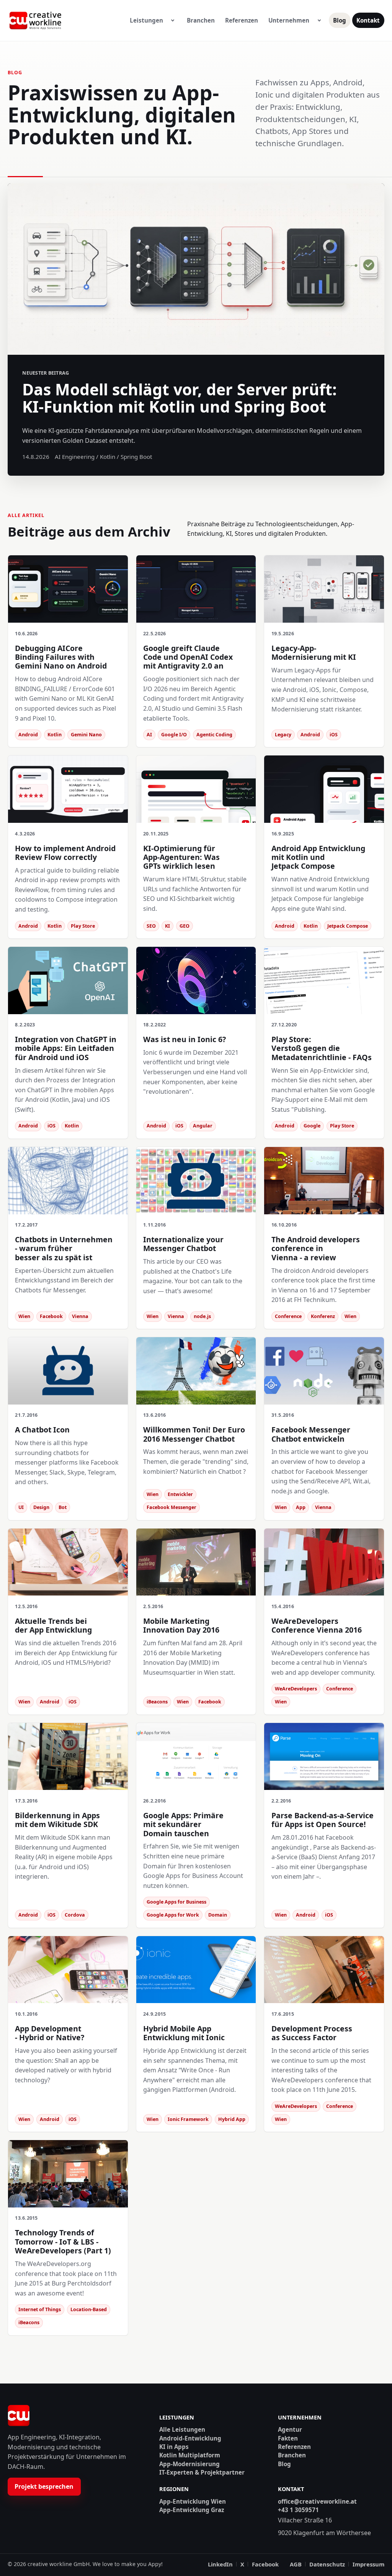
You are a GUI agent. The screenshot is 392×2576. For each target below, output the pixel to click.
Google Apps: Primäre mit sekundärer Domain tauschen (183, 1824)
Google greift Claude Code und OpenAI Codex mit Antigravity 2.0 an (188, 657)
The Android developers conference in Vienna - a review (316, 1248)
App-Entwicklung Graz (192, 2510)
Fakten (288, 2438)
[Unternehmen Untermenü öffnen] (319, 21)
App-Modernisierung (189, 2464)
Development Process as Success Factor (312, 2033)
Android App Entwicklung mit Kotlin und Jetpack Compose (318, 857)
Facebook (265, 2564)
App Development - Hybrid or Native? (50, 2033)
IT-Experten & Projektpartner (202, 2472)
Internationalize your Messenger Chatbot (183, 1244)
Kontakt (368, 20)
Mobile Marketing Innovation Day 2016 (181, 1625)
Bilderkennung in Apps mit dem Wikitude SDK (57, 1820)
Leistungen (146, 20)
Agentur (290, 2430)
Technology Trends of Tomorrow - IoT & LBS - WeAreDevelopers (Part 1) (63, 2242)
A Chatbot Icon (42, 1430)
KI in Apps (174, 2447)
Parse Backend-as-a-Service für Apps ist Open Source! (323, 1820)
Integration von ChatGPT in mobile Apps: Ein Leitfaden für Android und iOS (66, 1048)
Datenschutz (327, 2564)
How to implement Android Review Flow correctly (65, 853)
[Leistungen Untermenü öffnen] (173, 21)
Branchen (201, 20)
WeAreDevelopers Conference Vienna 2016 (317, 1625)
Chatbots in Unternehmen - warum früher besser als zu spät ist (64, 1248)
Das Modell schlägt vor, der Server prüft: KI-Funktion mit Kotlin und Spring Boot (180, 398)
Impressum (368, 2564)
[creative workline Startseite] (19, 2416)
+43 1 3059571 (298, 2510)
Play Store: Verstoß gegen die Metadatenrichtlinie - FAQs (322, 1048)
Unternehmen (289, 20)
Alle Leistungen (182, 2430)
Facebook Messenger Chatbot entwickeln (311, 1434)
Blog (340, 20)
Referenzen (242, 20)
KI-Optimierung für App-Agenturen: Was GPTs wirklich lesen (181, 857)
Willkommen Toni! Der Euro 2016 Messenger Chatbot (194, 1434)
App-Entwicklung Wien (193, 2502)
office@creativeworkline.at (317, 2502)
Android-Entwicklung (190, 2438)
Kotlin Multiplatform (190, 2455)
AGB (296, 2564)
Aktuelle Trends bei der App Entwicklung (53, 1625)
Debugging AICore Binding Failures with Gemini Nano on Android (61, 657)
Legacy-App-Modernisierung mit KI (314, 653)
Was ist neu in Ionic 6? (185, 1039)
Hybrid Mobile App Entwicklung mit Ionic (184, 2033)
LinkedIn (220, 2564)
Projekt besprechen (44, 2486)
